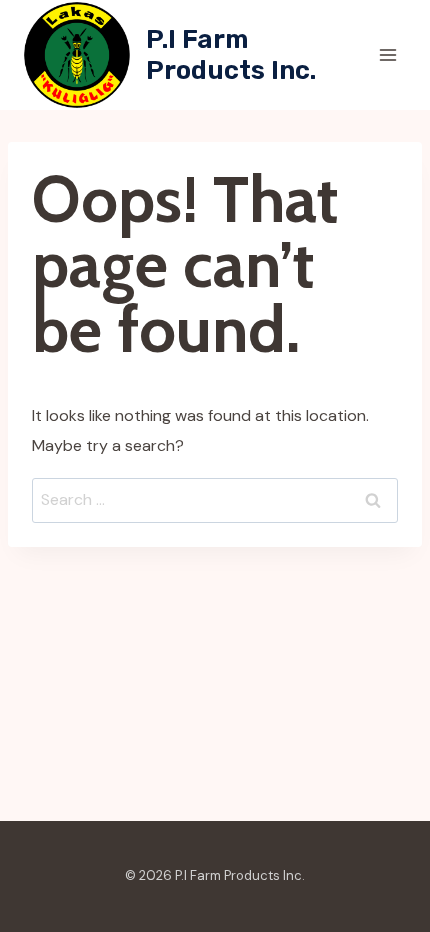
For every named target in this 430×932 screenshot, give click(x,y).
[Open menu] (387, 54)
